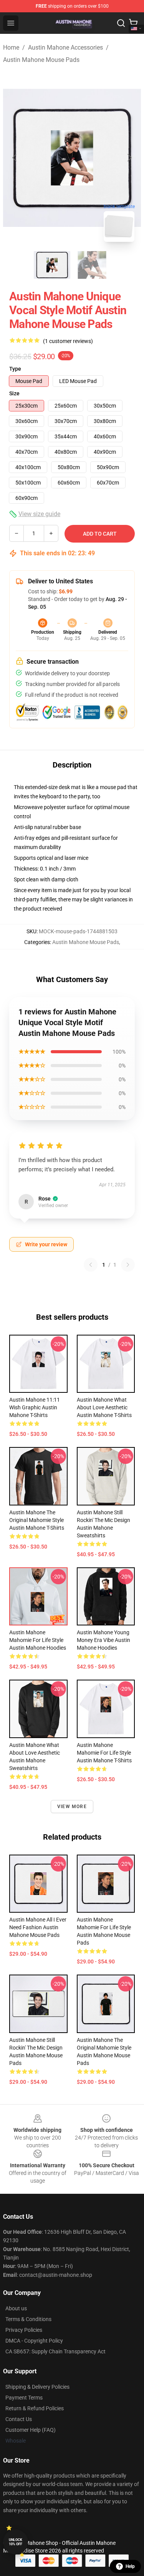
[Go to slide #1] (52, 265)
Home (11, 47)
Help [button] (130, 2566)
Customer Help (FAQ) (31, 2430)
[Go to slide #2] (92, 265)
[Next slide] (129, 158)
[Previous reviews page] (91, 1265)
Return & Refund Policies (35, 2408)
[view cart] (133, 23)
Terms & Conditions (28, 2319)
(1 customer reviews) (68, 341)
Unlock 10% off (16, 2542)
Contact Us (19, 2419)
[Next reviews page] (128, 1265)
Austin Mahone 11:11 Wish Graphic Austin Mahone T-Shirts (35, 1407)
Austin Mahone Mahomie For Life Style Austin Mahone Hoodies (38, 1640)
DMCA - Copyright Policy (34, 2341)
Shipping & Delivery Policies (37, 2387)
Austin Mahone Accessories (65, 47)
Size (14, 393)
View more (72, 1807)
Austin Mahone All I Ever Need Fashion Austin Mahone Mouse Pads (38, 1927)
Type (15, 369)
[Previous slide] (15, 158)
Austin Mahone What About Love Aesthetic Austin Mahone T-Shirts (104, 1407)
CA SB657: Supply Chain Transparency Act (55, 2351)
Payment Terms (24, 2398)
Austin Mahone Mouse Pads (41, 60)
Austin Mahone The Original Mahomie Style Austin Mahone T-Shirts (37, 1520)
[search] (121, 23)
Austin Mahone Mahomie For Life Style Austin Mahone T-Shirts (104, 1753)
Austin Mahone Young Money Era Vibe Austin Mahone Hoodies (103, 1640)
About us (16, 2308)
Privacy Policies (24, 2330)
